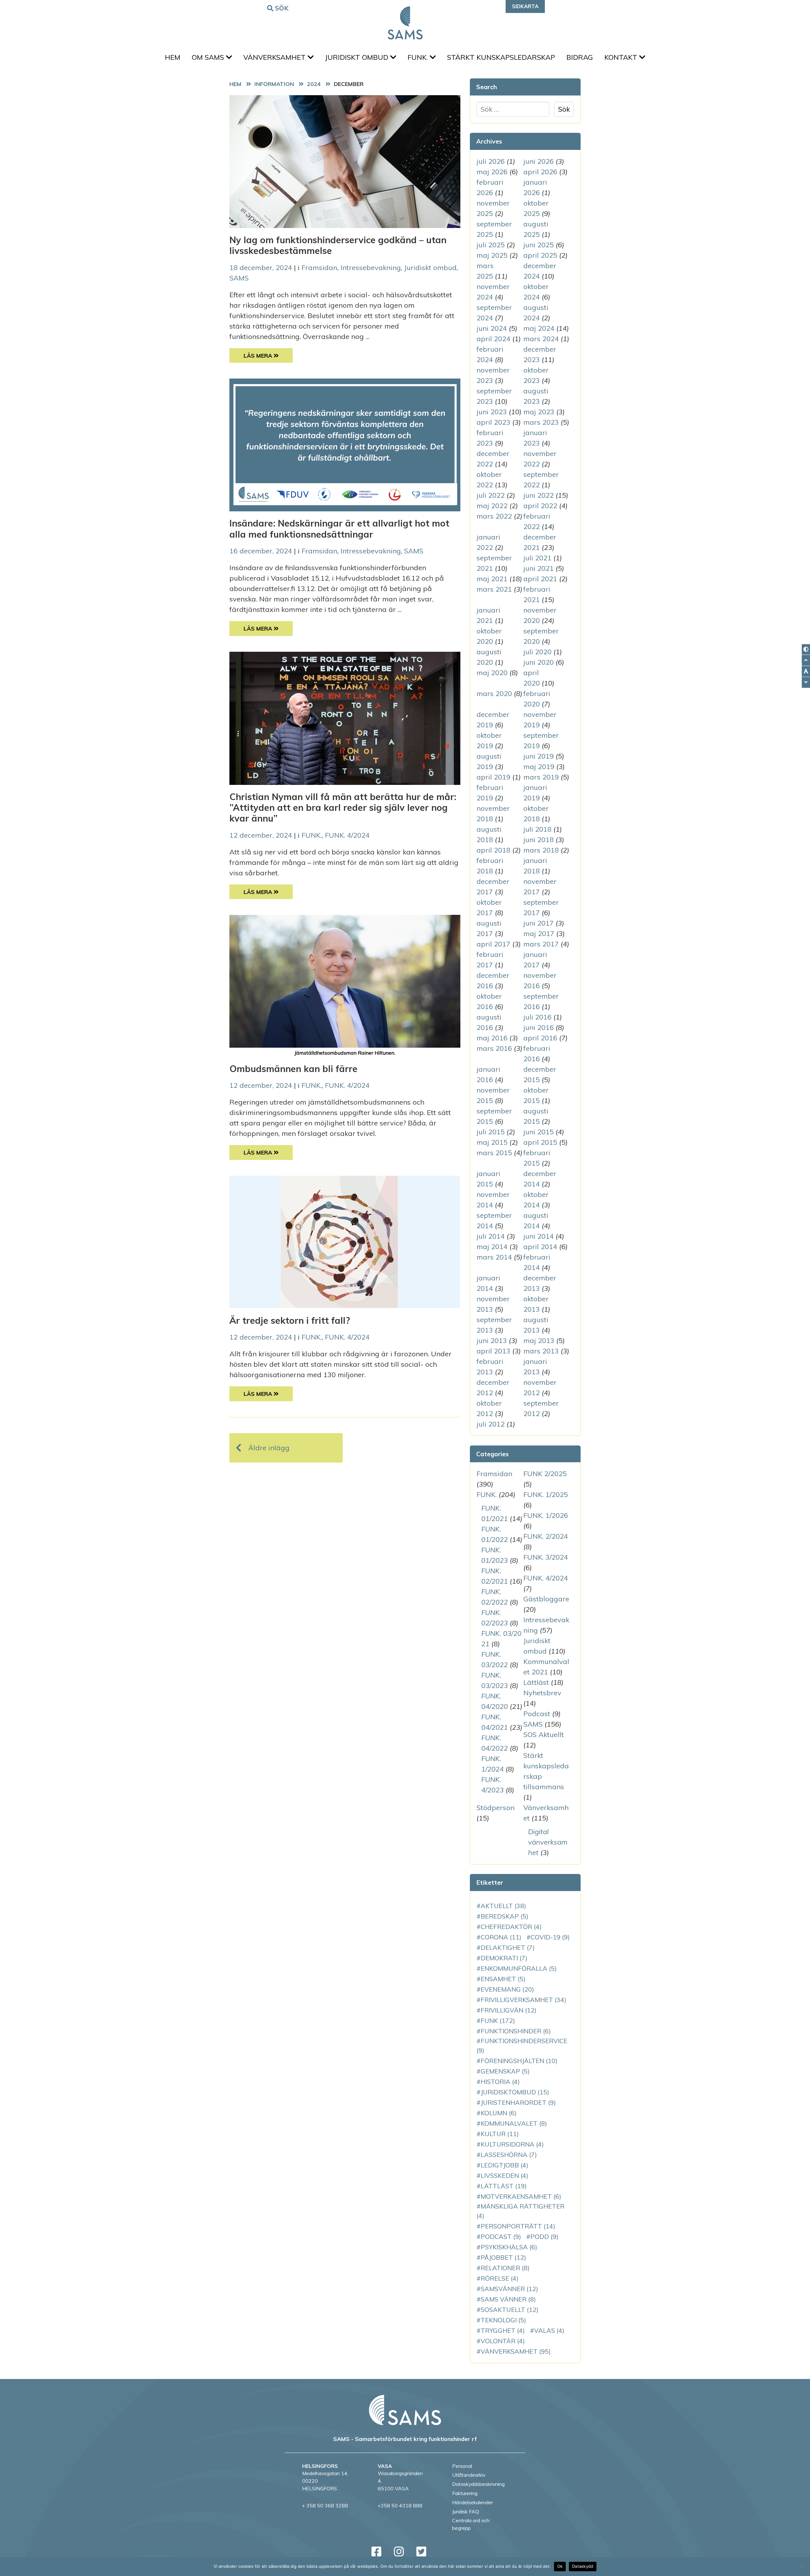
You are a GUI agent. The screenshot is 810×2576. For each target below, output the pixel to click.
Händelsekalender (473, 2502)
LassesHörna (509, 2155)
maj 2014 (492, 1247)
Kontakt (622, 57)
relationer (505, 2268)
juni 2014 (539, 1236)
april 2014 (540, 1247)
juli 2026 (491, 161)
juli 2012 (491, 1424)
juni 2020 (539, 662)
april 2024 (493, 339)
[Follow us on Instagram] (399, 2551)
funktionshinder (516, 2031)
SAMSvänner (509, 2289)
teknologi (503, 2320)
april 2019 (493, 777)
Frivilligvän (509, 2010)
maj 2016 (492, 1038)
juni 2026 (539, 161)
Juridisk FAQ (466, 2511)
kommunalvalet (514, 2123)
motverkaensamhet (521, 2196)
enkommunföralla (519, 1968)
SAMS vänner (508, 2299)
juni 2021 (539, 568)
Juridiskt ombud (358, 57)
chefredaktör (511, 1927)
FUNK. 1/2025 (546, 1494)
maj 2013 (539, 1340)
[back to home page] (405, 2410)
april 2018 (493, 850)
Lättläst (536, 1682)
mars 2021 (494, 589)
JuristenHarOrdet (518, 2102)
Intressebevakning (371, 268)
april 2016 (540, 1038)
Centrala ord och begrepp (471, 2524)
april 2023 (493, 422)
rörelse (500, 2278)
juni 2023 (492, 412)
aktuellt (503, 1906)
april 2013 (493, 1351)
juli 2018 (537, 829)
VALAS (549, 2330)
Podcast (537, 1714)
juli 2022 (491, 495)
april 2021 (540, 579)
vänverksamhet (516, 2351)
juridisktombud (515, 2092)
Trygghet (503, 2330)
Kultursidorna (512, 2144)
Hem (173, 57)
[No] (802, 2567)
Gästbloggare (546, 1599)
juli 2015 (491, 1132)
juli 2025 (491, 245)
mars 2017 (541, 944)
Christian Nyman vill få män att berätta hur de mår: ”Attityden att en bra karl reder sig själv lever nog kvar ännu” (343, 807)
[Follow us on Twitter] (421, 2551)
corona (501, 1937)
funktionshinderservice (522, 2046)
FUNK (498, 2021)
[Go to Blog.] (276, 84)
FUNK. (419, 57)
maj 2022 (492, 506)
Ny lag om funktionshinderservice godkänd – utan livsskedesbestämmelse (338, 245)
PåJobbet (503, 2257)
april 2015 (540, 1142)
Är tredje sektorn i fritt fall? (290, 1320)
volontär (503, 2341)
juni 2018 (539, 840)
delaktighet (508, 1947)
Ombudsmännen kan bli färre (293, 1069)
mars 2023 (541, 422)
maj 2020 (492, 673)
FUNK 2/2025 (545, 1474)
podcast (501, 2237)
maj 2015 (492, 1142)
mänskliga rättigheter (520, 2211)
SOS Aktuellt (544, 1735)
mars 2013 (541, 1351)
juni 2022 (539, 495)
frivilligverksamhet (523, 2000)
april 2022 (540, 506)
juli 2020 (537, 652)
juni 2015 (539, 1132)
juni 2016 (539, 1027)
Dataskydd (583, 2566)
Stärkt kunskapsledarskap (501, 57)
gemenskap (505, 2071)
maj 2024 (539, 328)
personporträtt (518, 2226)
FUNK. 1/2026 (546, 1515)
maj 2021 (492, 579)
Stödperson (495, 1808)
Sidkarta (525, 6)
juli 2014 (491, 1236)
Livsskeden (505, 2175)
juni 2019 (539, 756)
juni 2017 (539, 923)
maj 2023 (539, 412)
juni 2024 (492, 328)
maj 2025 (492, 255)
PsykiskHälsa (509, 2247)
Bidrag (580, 57)
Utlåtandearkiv (469, 2475)
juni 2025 (539, 245)
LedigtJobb (505, 2165)
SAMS (239, 278)
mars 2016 (494, 1048)
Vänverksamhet (275, 57)
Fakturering (465, 2493)
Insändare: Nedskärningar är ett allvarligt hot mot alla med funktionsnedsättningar (339, 528)
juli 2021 (537, 558)
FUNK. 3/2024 (546, 1557)
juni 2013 (492, 1340)
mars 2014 (494, 1257)
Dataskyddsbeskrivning (478, 2484)
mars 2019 (541, 777)
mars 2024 (541, 339)
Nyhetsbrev (542, 1693)
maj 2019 (539, 767)
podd (544, 2237)
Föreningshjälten (519, 2061)
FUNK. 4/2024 (347, 835)
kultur (500, 2134)
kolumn (499, 2113)
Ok (560, 2566)
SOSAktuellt (510, 2310)
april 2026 (540, 172)
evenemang (507, 1989)
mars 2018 (541, 850)
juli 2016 (537, 1017)
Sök (282, 8)
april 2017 (493, 944)
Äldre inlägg (269, 1448)
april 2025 (540, 255)
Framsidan (319, 268)
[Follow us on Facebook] (376, 2551)
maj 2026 (492, 172)
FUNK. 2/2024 (546, 1536)
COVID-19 (550, 1937)
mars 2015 (494, 1153)
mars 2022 (494, 516)
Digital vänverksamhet (548, 1842)
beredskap (505, 1916)
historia (500, 2082)
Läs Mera (268, 355)
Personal (462, 2466)
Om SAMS (209, 57)
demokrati (504, 1958)
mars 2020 (494, 693)
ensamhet (503, 1979)
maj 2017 (539, 934)
